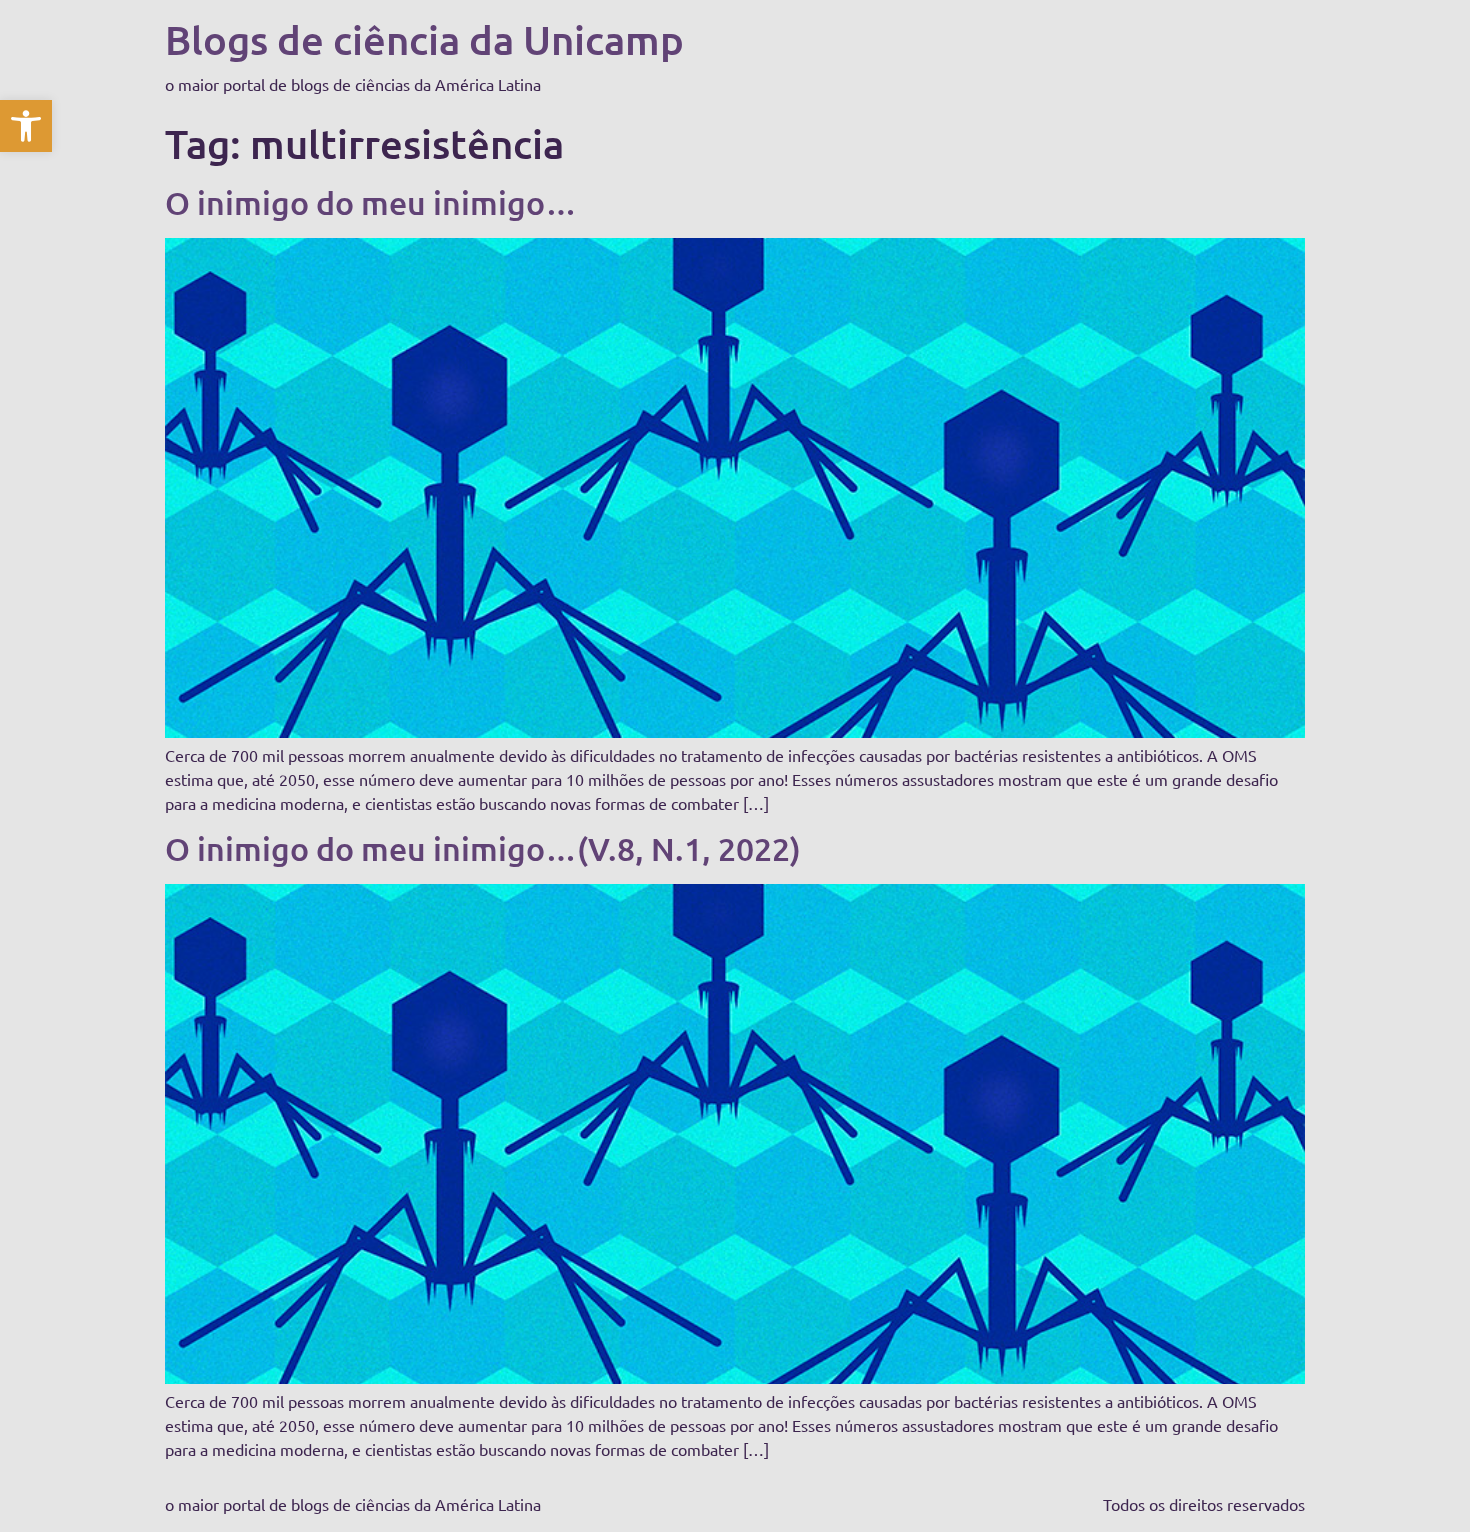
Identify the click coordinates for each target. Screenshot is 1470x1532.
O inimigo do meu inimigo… (371, 202)
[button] (26, 126)
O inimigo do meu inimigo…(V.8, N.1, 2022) (483, 848)
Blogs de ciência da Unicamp (424, 39)
